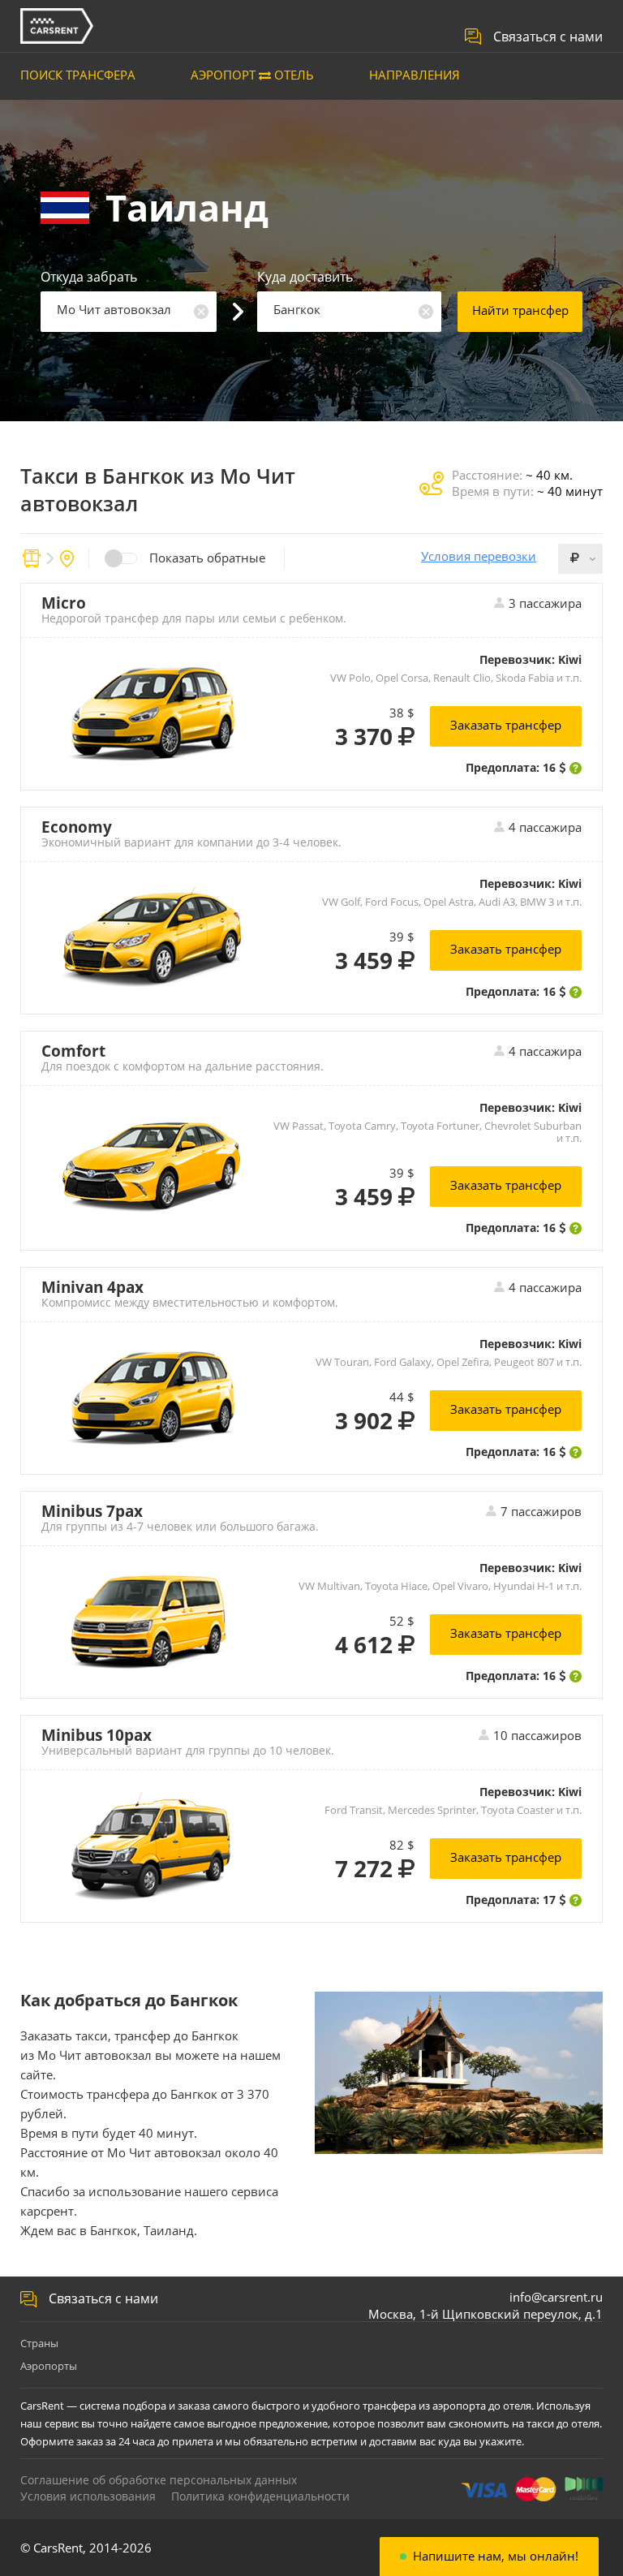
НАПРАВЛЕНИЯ (415, 75)
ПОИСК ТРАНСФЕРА (78, 75)
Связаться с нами (548, 37)
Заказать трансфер (506, 725)
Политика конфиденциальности (260, 2496)
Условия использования (88, 2496)
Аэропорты (49, 2366)
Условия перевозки (479, 556)
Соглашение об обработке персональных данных (159, 2480)
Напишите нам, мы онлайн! (496, 2556)
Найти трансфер (520, 310)
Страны (39, 2343)
